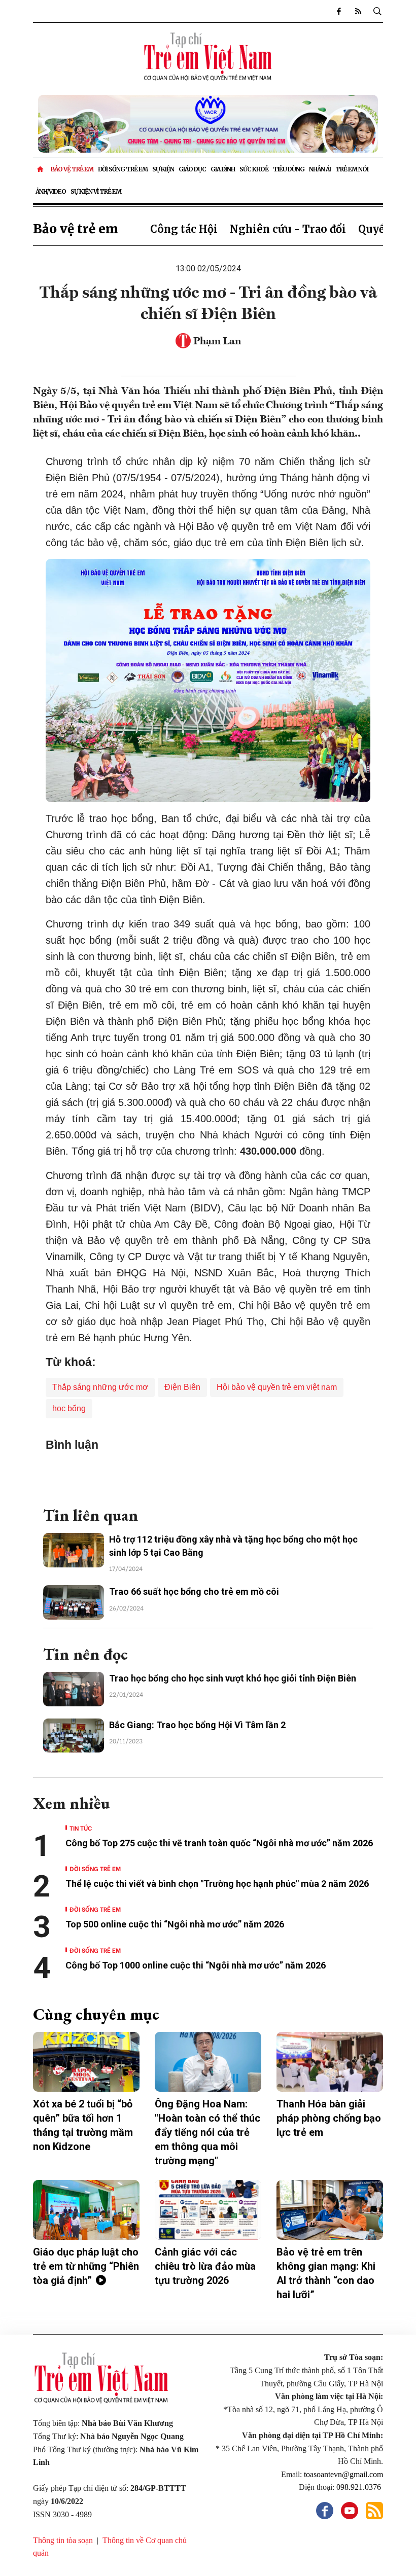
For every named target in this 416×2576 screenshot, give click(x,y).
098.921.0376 (360, 2487)
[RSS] (358, 11)
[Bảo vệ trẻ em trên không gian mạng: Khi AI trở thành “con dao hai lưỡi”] (330, 2210)
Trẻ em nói (352, 169)
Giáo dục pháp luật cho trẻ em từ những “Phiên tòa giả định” (86, 2266)
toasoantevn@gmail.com (343, 2474)
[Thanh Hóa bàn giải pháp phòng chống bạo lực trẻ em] (330, 2062)
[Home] (41, 169)
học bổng (69, 1408)
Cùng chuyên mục (96, 2014)
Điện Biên (182, 1387)
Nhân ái (320, 169)
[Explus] (208, 1475)
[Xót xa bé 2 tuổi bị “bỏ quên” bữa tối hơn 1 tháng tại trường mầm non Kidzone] (86, 2062)
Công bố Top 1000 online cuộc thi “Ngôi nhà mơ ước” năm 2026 (197, 1965)
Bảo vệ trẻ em (72, 169)
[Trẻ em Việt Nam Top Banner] (208, 124)
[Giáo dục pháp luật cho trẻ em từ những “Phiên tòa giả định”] (86, 2210)
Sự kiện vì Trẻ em (96, 191)
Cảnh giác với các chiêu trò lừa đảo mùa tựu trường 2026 (205, 2266)
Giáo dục (192, 169)
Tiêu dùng (289, 169)
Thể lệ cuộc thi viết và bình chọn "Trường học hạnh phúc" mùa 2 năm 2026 (217, 1884)
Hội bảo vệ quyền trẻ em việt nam (277, 1387)
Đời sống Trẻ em (123, 169)
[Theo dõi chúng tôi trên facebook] (338, 11)
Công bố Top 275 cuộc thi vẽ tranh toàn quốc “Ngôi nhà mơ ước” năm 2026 (219, 1843)
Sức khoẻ (254, 169)
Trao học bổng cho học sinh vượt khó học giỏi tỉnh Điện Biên (233, 1678)
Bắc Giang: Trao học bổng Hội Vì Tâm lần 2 (197, 1725)
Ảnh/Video (51, 191)
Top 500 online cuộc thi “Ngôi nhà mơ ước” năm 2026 (175, 1924)
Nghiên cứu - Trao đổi (288, 229)
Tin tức (81, 1828)
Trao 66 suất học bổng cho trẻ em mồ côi (194, 1591)
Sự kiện (163, 169)
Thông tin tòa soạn (63, 2540)
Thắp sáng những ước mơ (100, 1387)
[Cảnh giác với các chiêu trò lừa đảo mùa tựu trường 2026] (208, 2210)
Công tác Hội (184, 229)
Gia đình (223, 169)
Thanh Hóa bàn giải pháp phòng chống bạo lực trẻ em (329, 2118)
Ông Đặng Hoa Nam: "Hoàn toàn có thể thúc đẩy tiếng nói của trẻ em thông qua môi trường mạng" (207, 2132)
